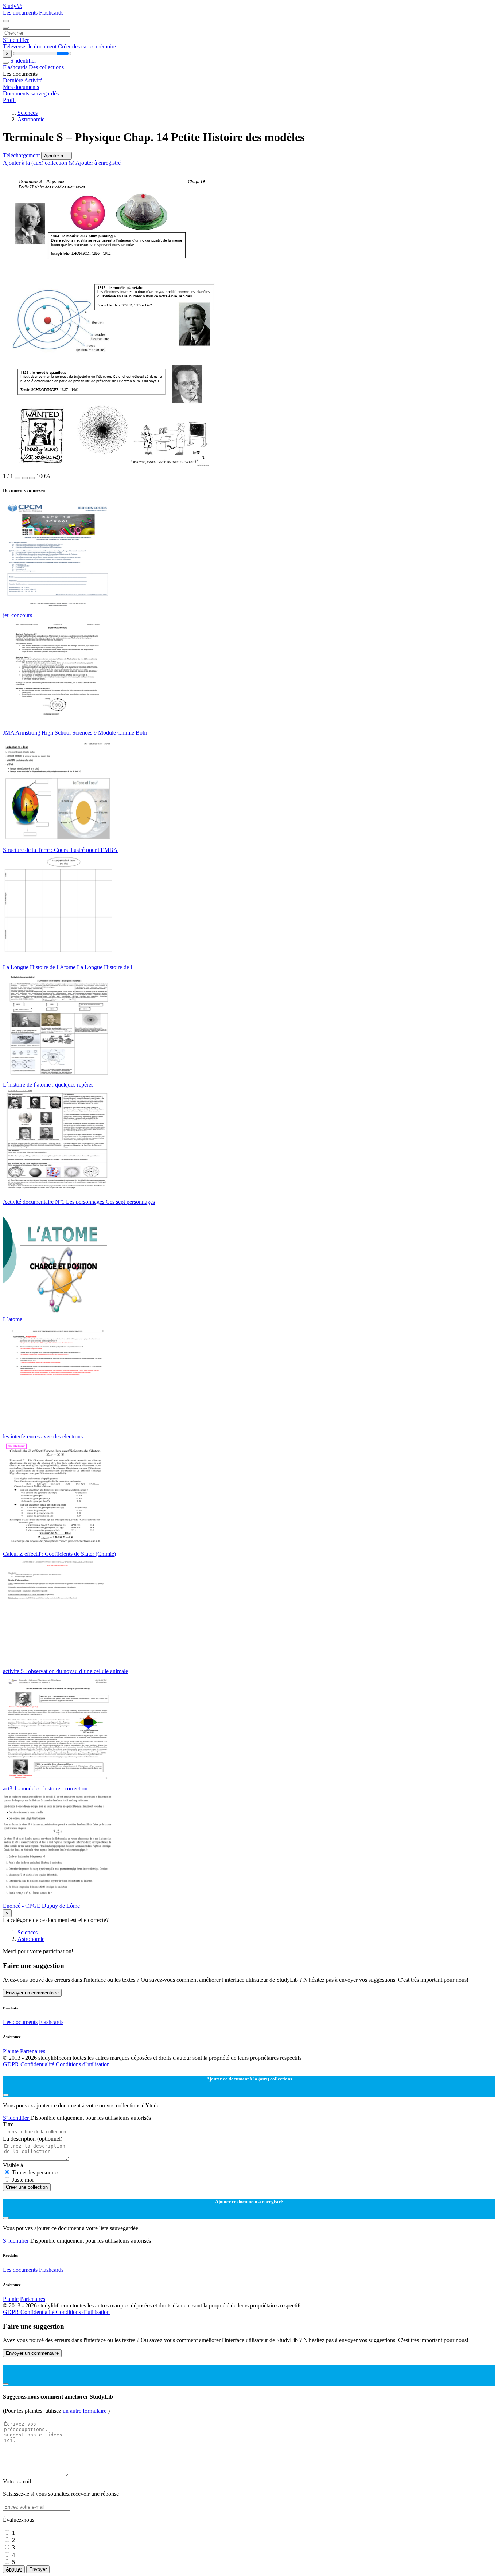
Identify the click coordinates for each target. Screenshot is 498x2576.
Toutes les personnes (36, 2172)
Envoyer (38, 2569)
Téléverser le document (30, 46)
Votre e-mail (17, 2481)
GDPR (12, 2064)
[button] (17, 478)
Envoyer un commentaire (32, 1993)
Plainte (11, 2051)
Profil (9, 100)
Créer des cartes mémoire (87, 46)
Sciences (28, 113)
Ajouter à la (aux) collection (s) (39, 163)
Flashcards (51, 13)
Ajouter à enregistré (98, 163)
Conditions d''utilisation (83, 2064)
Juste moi (23, 2180)
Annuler (14, 2569)
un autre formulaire (85, 2411)
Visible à (13, 2165)
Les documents (21, 13)
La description (33, 2139)
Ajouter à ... (57, 156)
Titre (8, 2124)
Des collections (46, 67)
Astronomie (31, 119)
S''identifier (16, 40)
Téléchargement (22, 155)
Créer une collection (27, 2187)
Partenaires (33, 2051)
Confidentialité (38, 2064)
